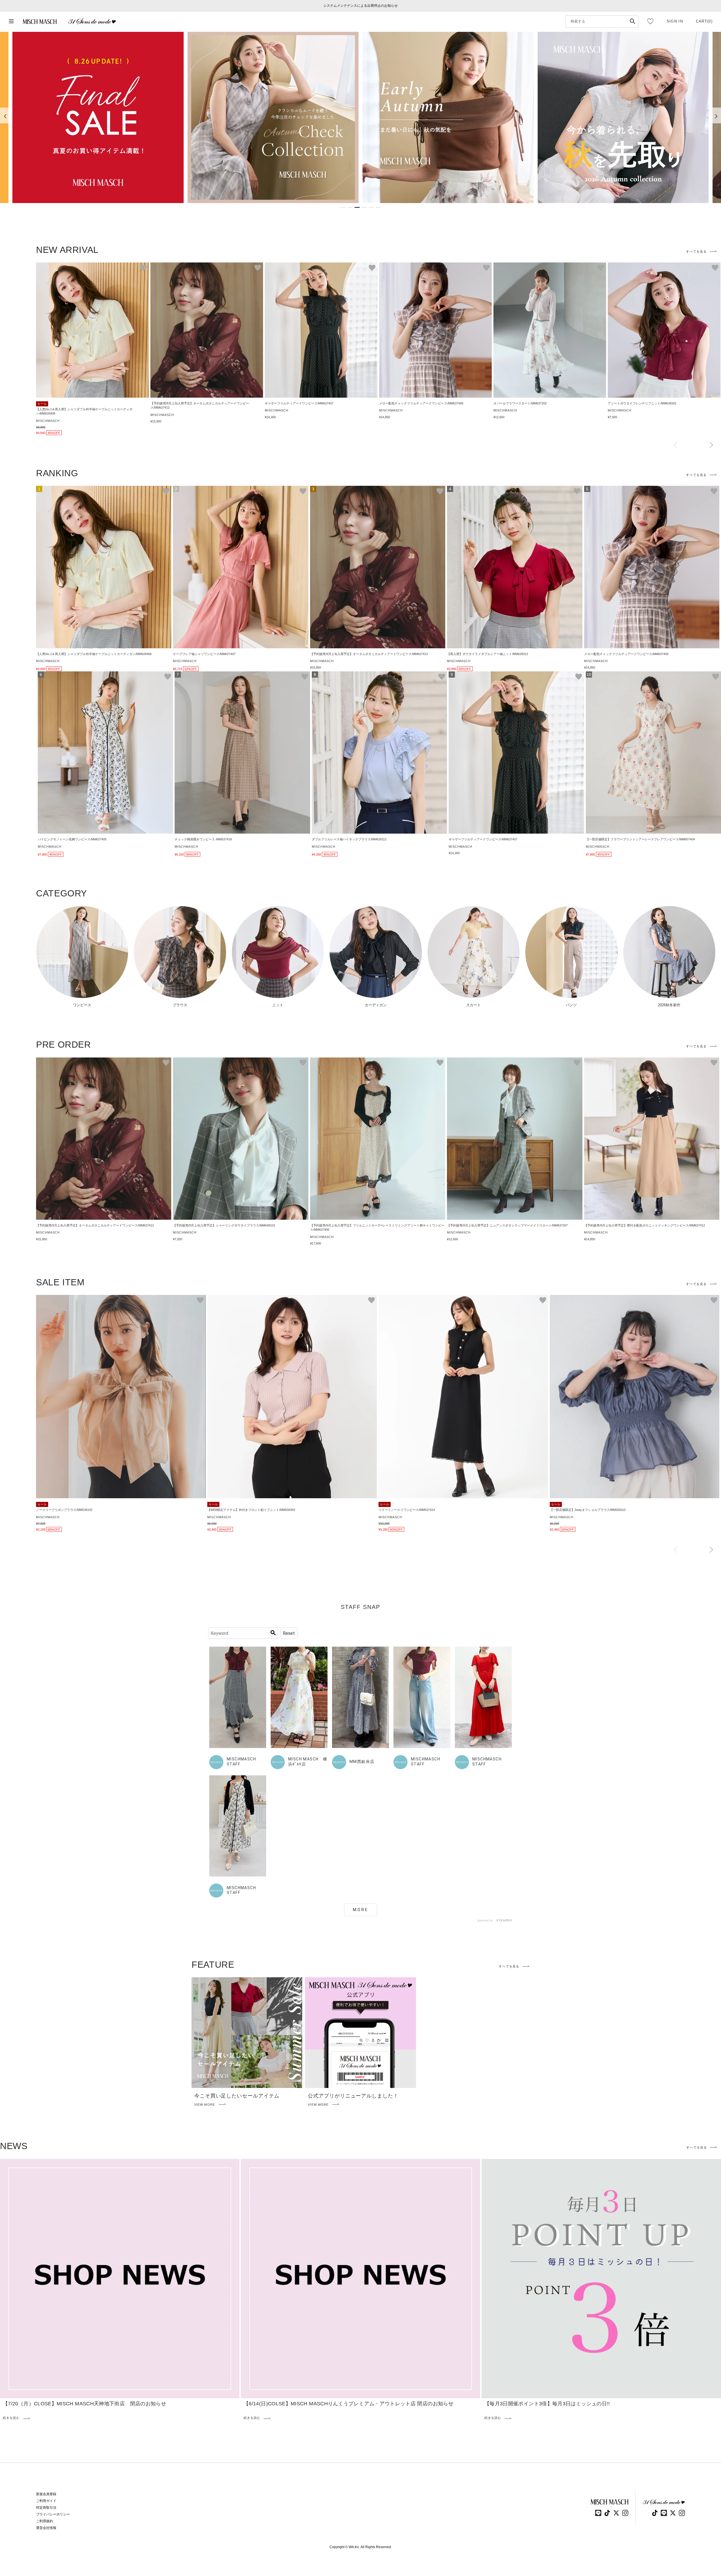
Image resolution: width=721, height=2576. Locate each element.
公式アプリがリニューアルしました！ (353, 2096)
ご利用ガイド (46, 2501)
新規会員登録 (46, 2494)
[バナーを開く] (98, 117)
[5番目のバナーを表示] (371, 207)
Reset (289, 1633)
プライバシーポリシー (53, 2514)
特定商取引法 (46, 2508)
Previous (676, 445)
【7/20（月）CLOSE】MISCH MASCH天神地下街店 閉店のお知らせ (84, 2404)
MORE (361, 1910)
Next (711, 445)
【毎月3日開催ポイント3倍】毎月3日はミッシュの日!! (547, 2404)
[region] (360, 117)
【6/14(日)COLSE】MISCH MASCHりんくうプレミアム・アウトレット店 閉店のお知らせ (349, 2404)
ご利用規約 (44, 2521)
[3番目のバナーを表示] (357, 207)
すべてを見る (696, 251)
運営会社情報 (46, 2528)
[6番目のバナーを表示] (378, 207)
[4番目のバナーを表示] (364, 207)
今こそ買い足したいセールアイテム (237, 2096)
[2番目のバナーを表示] (350, 207)
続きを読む (11, 2418)
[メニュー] (11, 22)
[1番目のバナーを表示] (343, 207)
